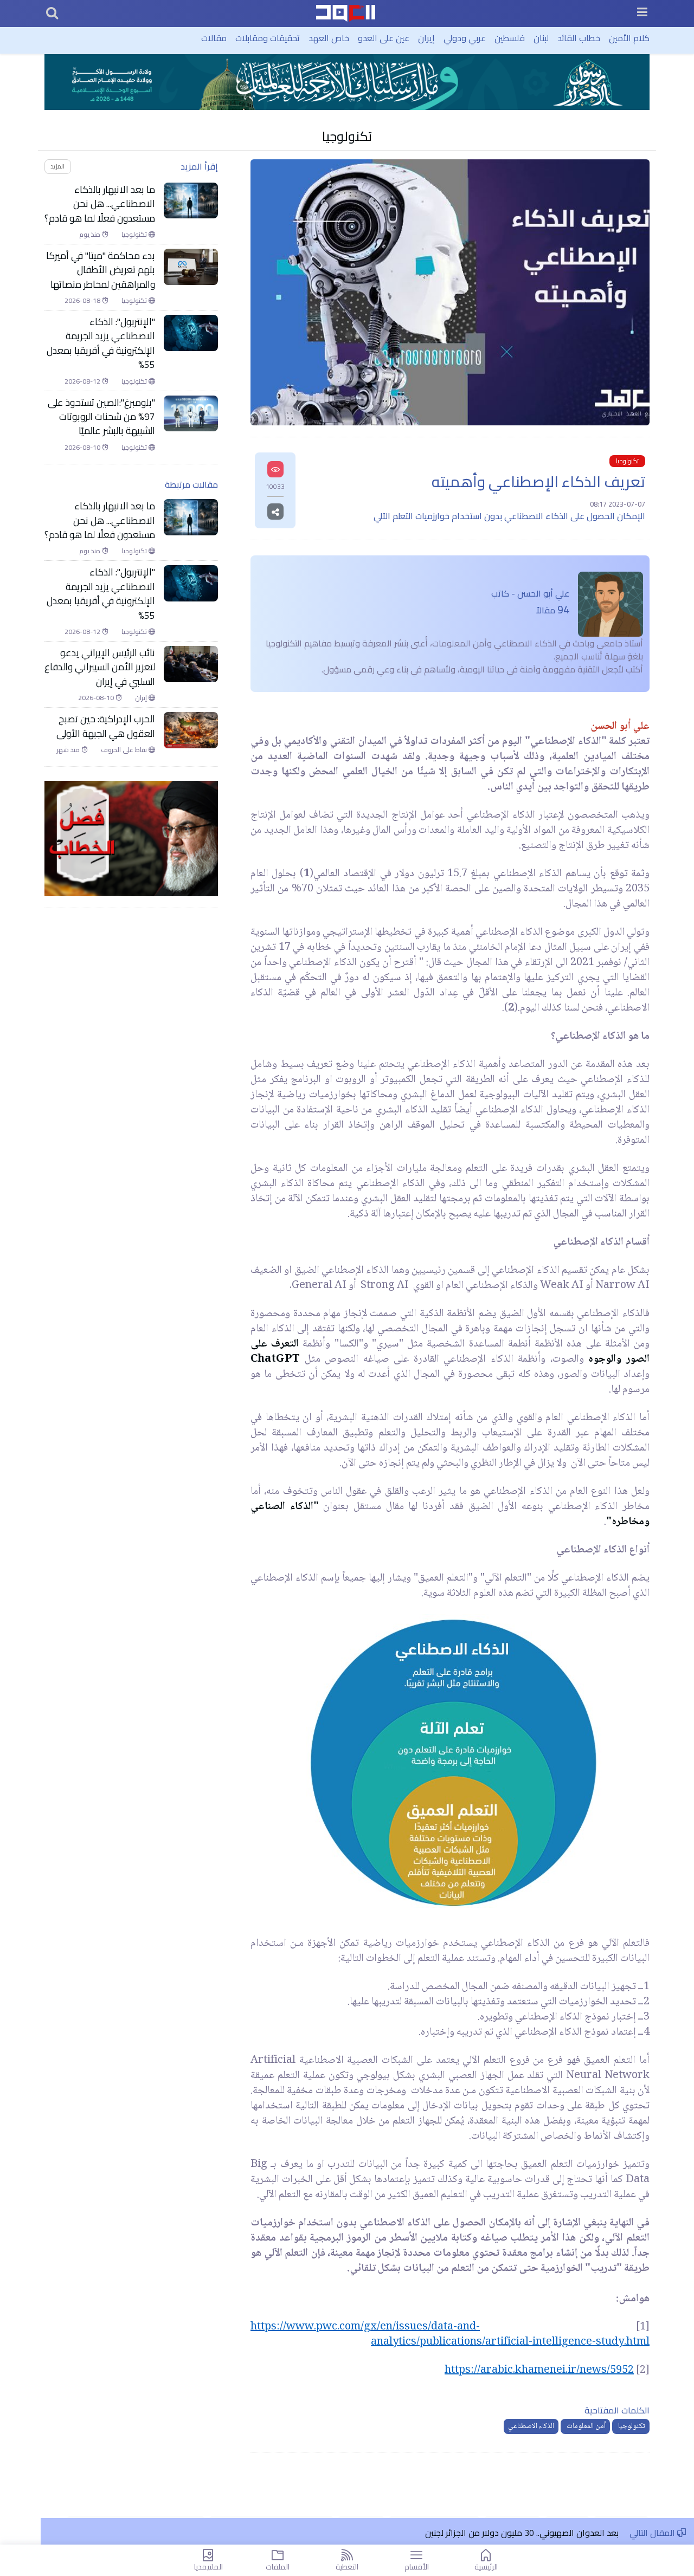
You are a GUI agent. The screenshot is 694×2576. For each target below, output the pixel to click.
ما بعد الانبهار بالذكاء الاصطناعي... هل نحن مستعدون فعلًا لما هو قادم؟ (100, 204)
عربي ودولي (465, 38)
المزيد (57, 166)
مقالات (214, 38)
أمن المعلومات (585, 2426)
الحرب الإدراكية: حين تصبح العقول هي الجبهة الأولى (106, 726)
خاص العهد (329, 38)
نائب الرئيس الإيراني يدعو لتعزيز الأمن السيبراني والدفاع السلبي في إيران (100, 667)
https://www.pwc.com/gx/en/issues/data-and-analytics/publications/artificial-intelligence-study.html (450, 2335)
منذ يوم (91, 235)
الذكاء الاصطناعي (531, 2426)
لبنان (541, 38)
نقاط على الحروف (125, 750)
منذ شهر (69, 750)
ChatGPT (275, 1360)
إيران (426, 38)
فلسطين (510, 38)
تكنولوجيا (347, 136)
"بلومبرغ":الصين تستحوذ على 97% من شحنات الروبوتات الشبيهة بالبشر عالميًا (101, 417)
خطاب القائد (579, 38)
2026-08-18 (83, 301)
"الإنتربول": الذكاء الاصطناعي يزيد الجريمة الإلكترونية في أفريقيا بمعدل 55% (101, 344)
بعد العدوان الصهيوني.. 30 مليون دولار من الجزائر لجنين (522, 2533)
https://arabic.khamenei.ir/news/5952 (539, 2371)
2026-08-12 (83, 381)
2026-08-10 (83, 448)
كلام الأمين (629, 38)
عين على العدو (384, 38)
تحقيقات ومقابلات (268, 38)
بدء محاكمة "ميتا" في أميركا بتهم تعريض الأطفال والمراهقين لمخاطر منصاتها (101, 270)
